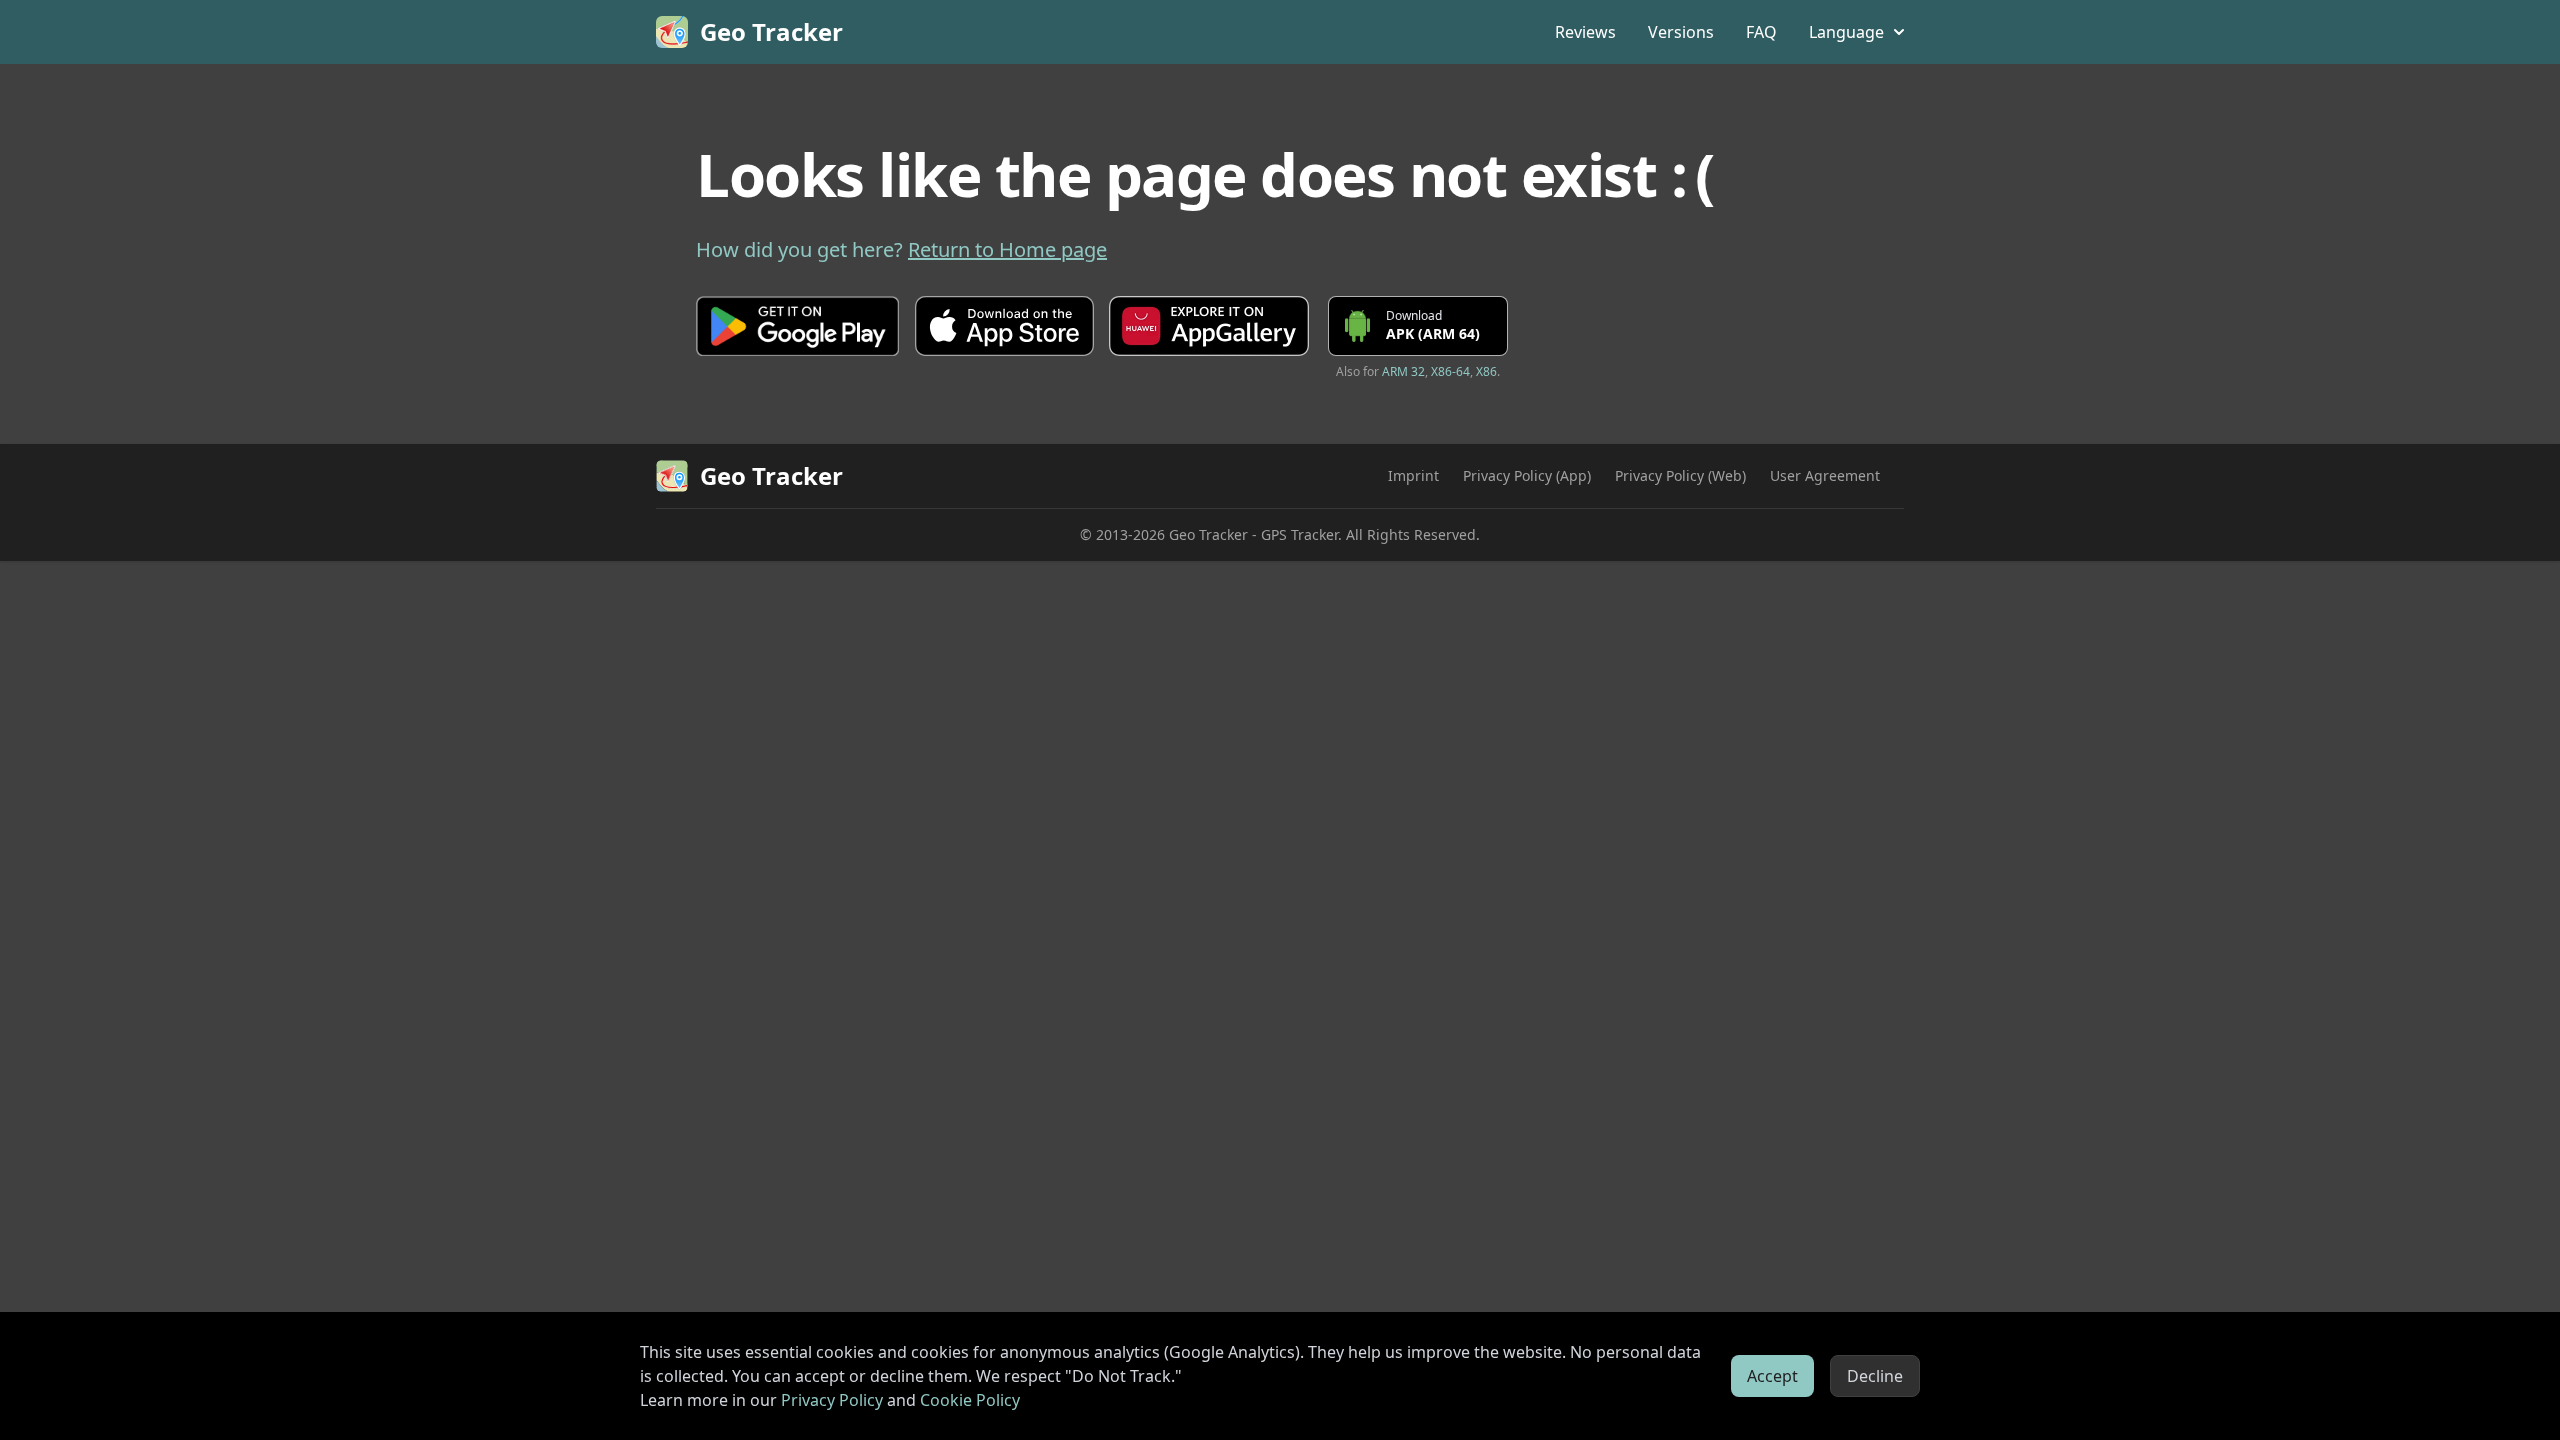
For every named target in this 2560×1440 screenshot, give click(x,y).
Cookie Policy (970, 1400)
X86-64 (1450, 371)
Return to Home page (1007, 249)
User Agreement (1825, 475)
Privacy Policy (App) (1527, 475)
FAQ (1761, 32)
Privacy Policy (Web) (1680, 475)
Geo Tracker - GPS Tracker (1253, 534)
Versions (1681, 32)
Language (1846, 32)
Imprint (1413, 475)
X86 (1486, 371)
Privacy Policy (832, 1400)
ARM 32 (1403, 371)
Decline (1875, 1376)
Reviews (1585, 32)
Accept (1772, 1376)
